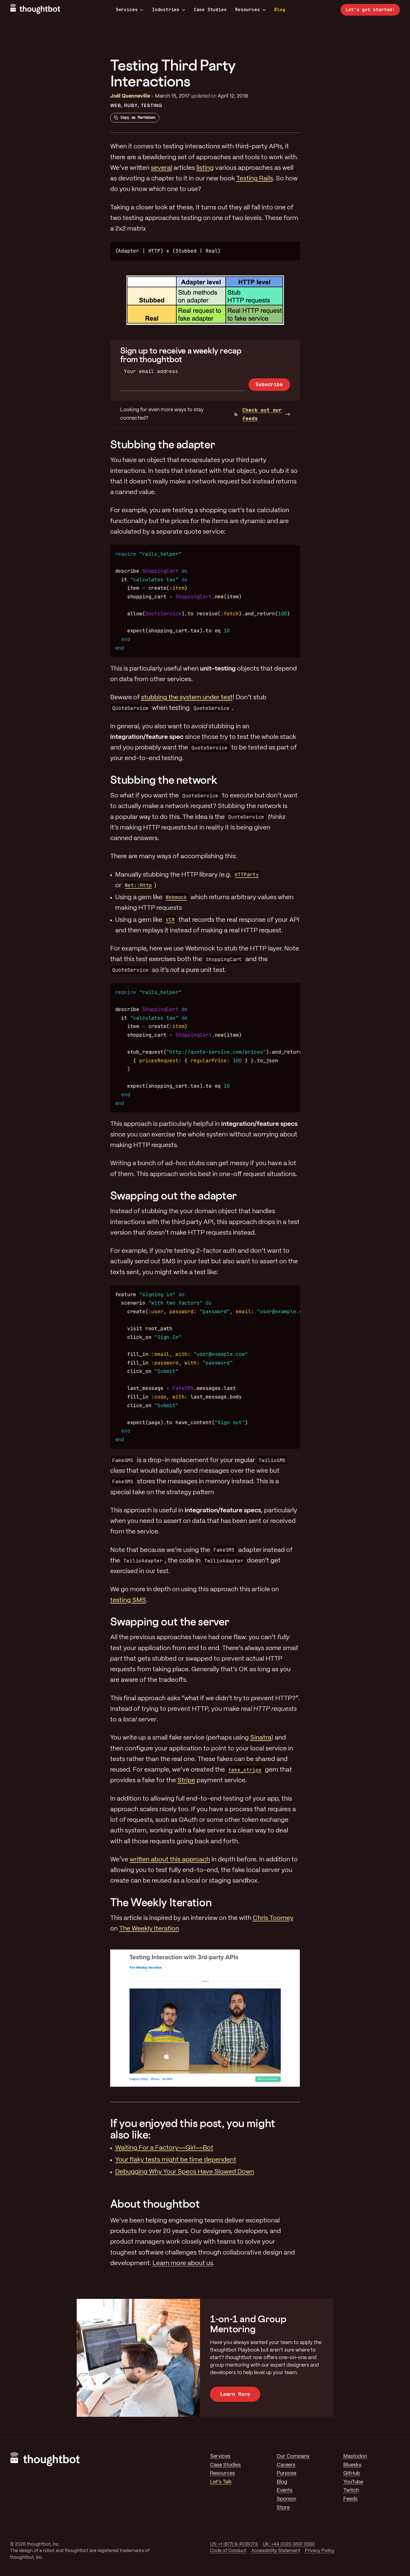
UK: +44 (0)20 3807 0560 (289, 2544)
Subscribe (269, 384)
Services (127, 10)
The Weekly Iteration (161, 1902)
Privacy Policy (320, 2551)
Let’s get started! (370, 10)
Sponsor (287, 2499)
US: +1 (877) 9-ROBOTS (234, 2544)
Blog (280, 10)
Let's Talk (221, 2482)
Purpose (286, 2474)
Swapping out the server (170, 1621)
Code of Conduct (228, 2551)
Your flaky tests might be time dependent (176, 2160)
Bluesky (352, 2465)
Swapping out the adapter (173, 1195)
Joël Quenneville (130, 96)
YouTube (353, 2482)
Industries (166, 10)
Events (285, 2491)
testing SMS (128, 1600)
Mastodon (355, 2457)
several (161, 168)
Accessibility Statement (276, 2551)
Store (283, 2508)
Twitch (351, 2491)
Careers (286, 2465)
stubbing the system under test (187, 698)
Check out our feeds (262, 414)
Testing (151, 106)
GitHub (352, 2474)
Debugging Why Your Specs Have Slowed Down (185, 2172)
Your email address (151, 371)
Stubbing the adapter (163, 444)
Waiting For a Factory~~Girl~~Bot (164, 2148)
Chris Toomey (273, 1918)
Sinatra (261, 1738)
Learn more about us (183, 2263)
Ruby (131, 106)
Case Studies (210, 10)
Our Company (293, 2457)
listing (205, 168)
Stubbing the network (164, 780)
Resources (247, 10)
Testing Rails (255, 179)
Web (116, 106)
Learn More (235, 2394)
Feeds (350, 2499)
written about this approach (170, 1860)
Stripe (186, 1781)
